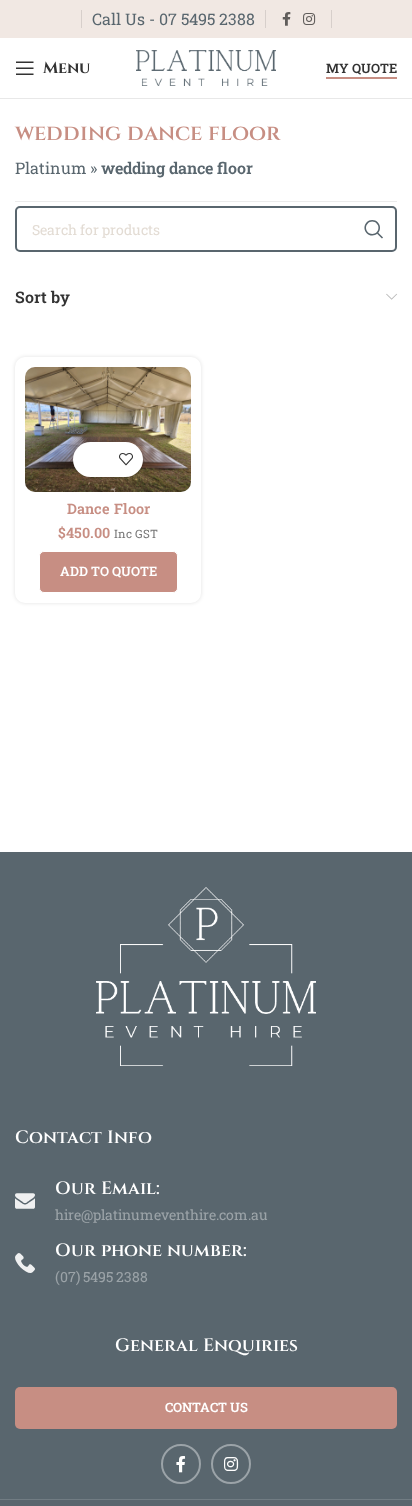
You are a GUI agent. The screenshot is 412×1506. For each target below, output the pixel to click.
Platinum (50, 167)
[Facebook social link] (286, 19)
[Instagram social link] (309, 19)
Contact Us (206, 1407)
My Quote (361, 69)
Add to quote (108, 571)
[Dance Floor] (108, 429)
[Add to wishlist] (125, 459)
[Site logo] (206, 65)
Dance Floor (108, 508)
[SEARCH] (374, 229)
